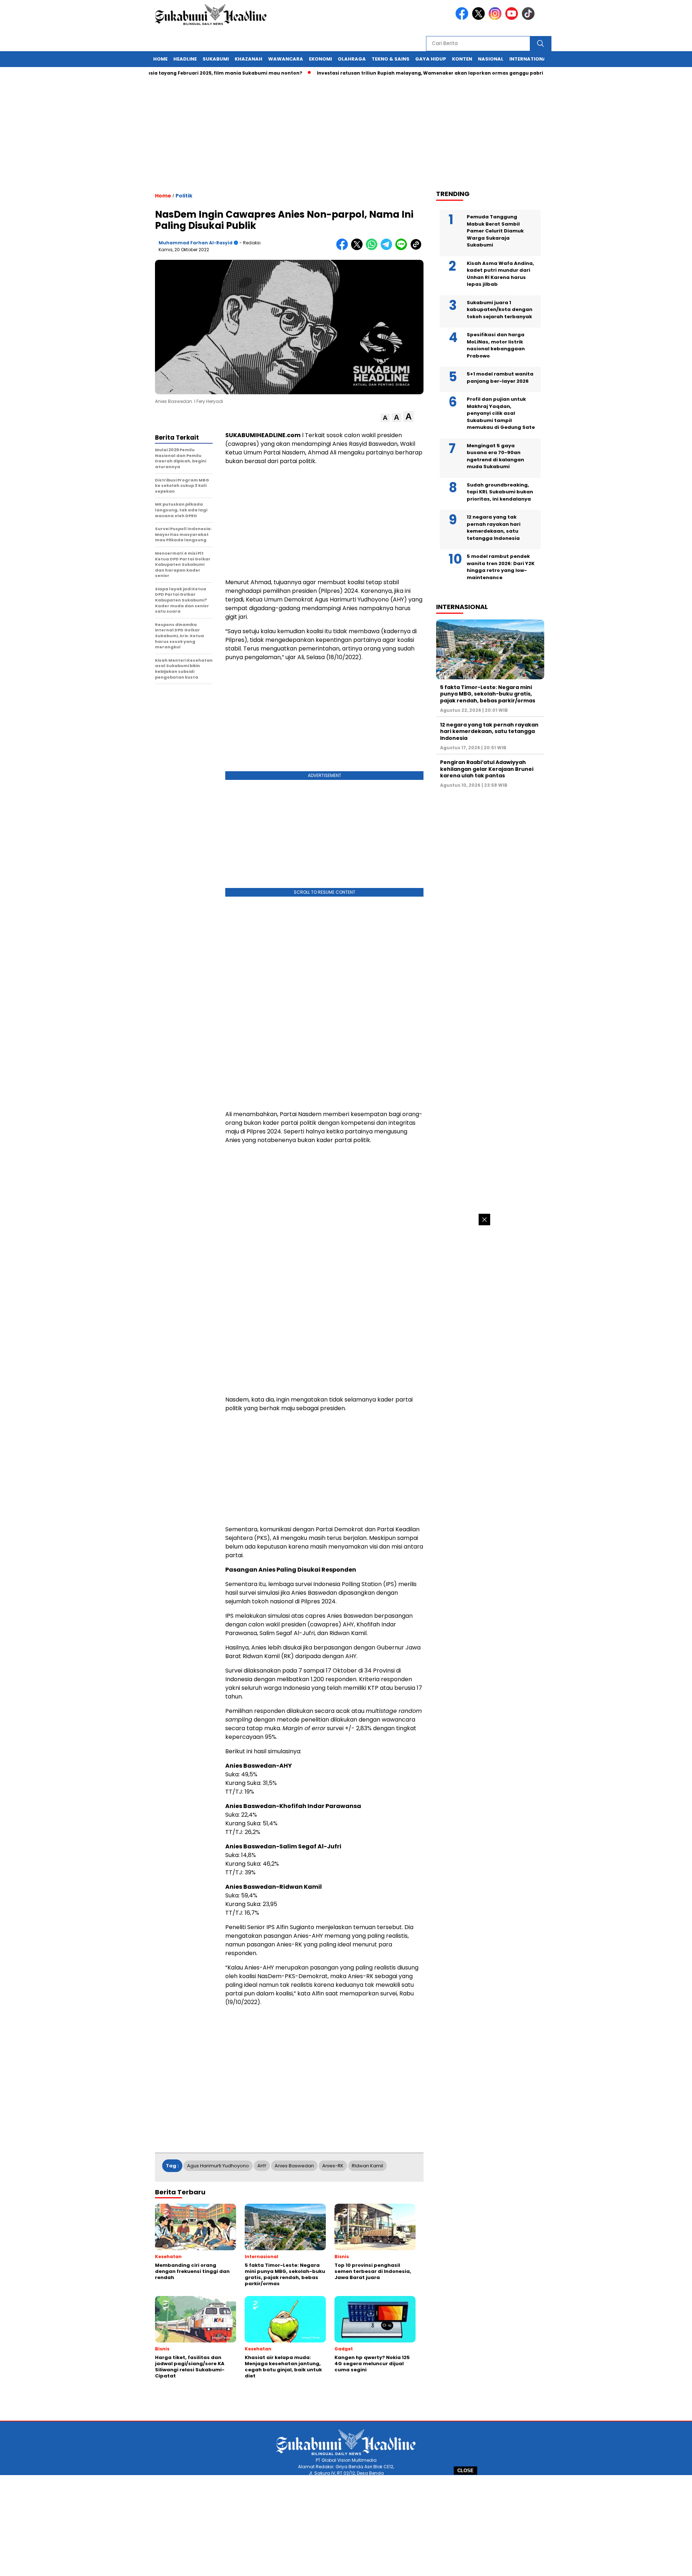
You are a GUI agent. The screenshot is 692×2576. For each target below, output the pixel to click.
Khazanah (249, 59)
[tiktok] (529, 18)
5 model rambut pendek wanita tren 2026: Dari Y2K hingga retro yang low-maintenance (501, 567)
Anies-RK (333, 2166)
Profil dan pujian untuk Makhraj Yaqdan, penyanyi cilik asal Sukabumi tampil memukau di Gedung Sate (501, 413)
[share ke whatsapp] (373, 248)
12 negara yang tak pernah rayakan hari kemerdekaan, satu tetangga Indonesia (494, 528)
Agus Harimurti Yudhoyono (218, 2166)
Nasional (491, 59)
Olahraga (352, 59)
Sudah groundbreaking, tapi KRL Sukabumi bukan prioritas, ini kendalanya (500, 492)
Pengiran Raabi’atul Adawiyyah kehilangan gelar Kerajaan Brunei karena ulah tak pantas (487, 769)
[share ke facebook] (344, 248)
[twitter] (480, 18)
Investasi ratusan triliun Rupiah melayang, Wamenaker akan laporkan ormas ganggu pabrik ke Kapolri (397, 73)
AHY (262, 2166)
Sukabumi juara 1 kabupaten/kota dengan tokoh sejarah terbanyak (500, 310)
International (529, 59)
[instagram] (496, 18)
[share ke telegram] (388, 248)
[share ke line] (403, 248)
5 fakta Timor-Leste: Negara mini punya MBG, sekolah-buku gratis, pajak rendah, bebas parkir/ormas (488, 694)
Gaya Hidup (431, 59)
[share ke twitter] (358, 248)
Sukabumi (216, 59)
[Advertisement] (346, 2526)
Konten (462, 59)
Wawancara (286, 59)
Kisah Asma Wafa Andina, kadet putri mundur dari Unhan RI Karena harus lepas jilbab (500, 274)
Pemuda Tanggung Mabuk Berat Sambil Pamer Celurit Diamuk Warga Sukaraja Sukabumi (495, 231)
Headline (185, 59)
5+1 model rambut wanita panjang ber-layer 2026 (500, 377)
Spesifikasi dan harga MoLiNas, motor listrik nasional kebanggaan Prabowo (496, 345)
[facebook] (463, 18)
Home (160, 59)
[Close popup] (484, 1220)
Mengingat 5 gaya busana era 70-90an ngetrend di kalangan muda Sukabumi (495, 456)
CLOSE (465, 2471)
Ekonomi (320, 59)
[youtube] (513, 18)
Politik (184, 196)
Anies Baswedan (294, 2166)
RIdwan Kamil (367, 2166)
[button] (385, 418)
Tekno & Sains (391, 59)
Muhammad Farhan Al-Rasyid (196, 243)
